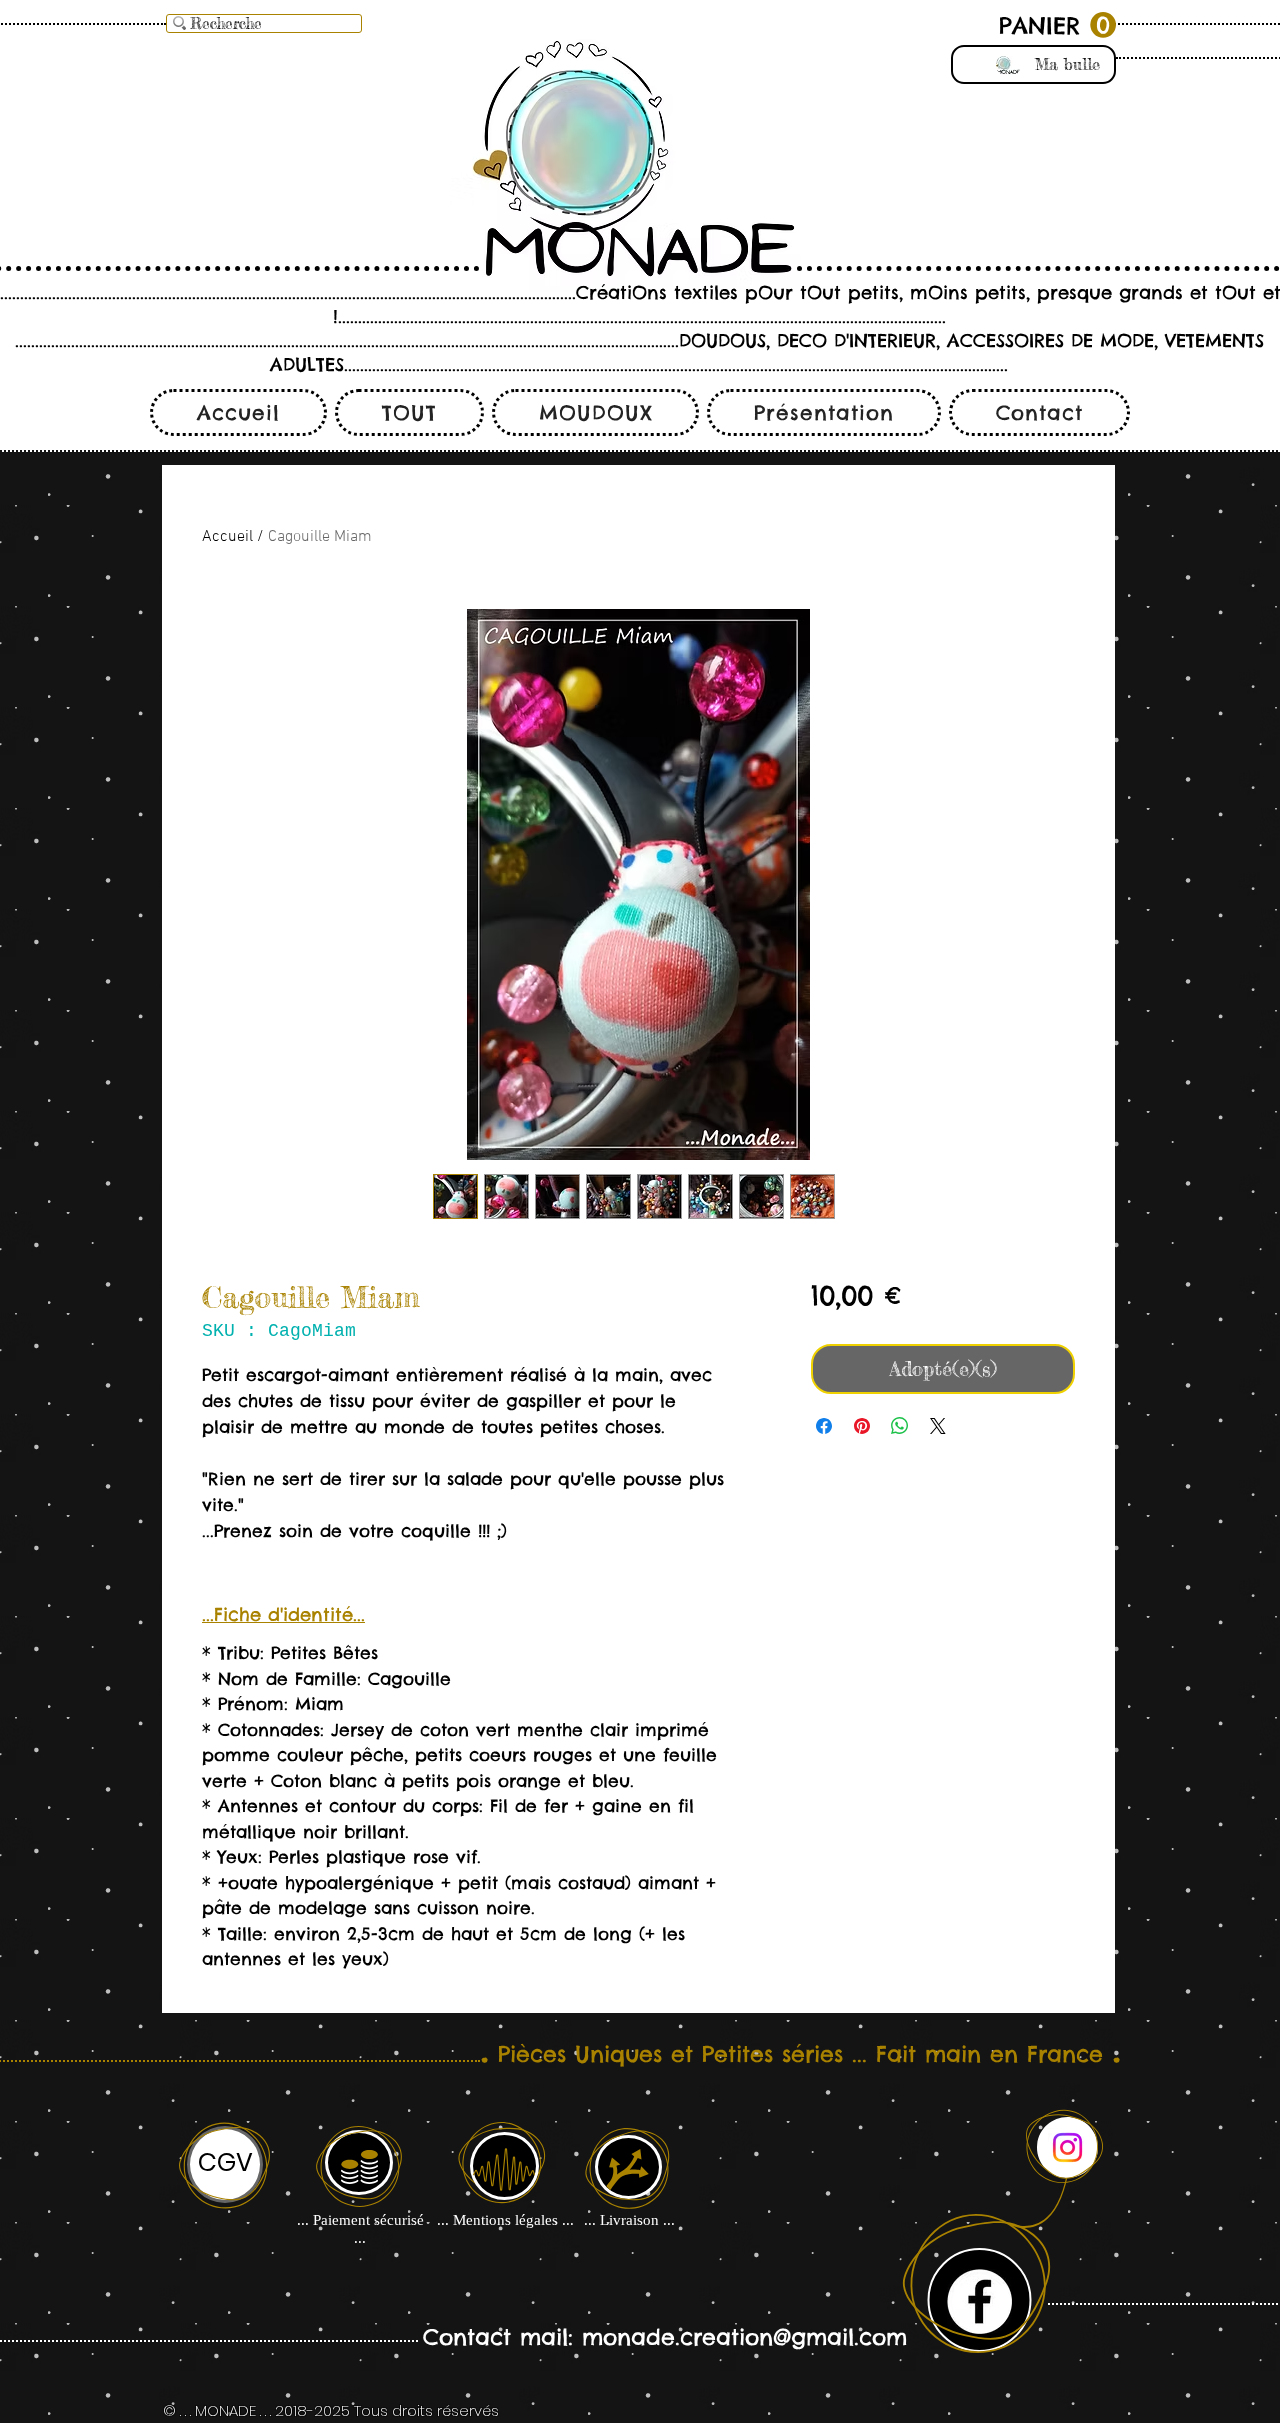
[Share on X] (938, 1426)
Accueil (227, 537)
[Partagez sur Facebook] (824, 1426)
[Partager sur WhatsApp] (900, 1426)
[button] (1057, 25)
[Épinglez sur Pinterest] (862, 1426)
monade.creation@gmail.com (744, 2337)
